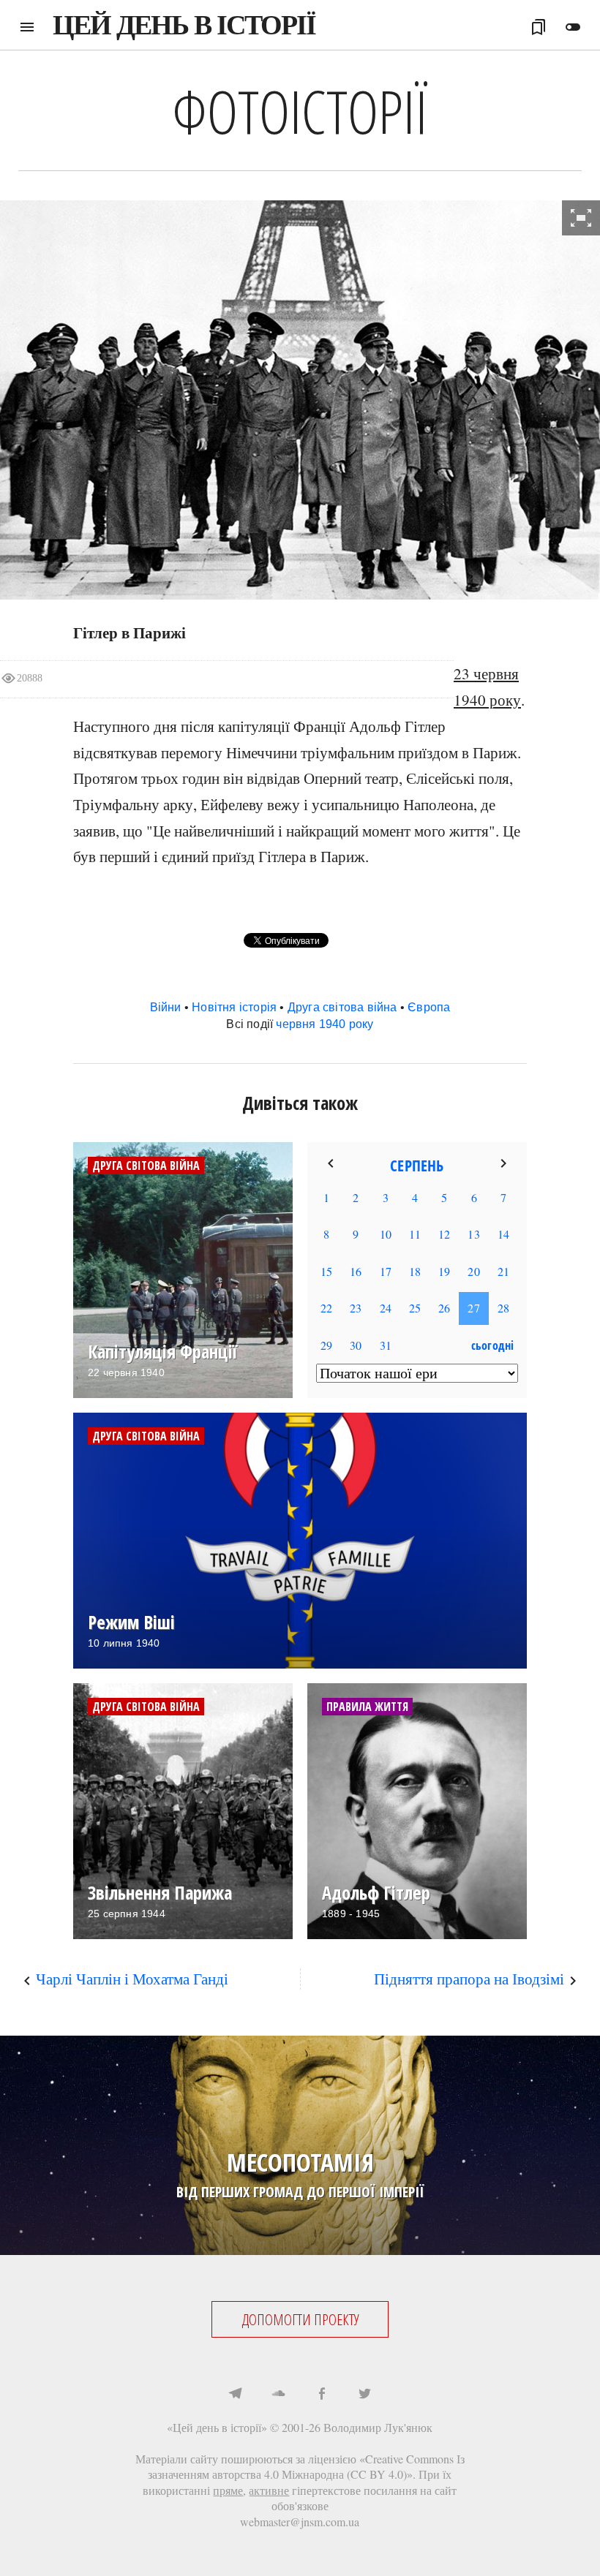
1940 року (487, 700)
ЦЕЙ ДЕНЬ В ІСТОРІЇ (184, 25)
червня (296, 1024)
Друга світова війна (342, 1007)
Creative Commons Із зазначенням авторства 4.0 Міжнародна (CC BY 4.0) (306, 2467)
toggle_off (573, 27)
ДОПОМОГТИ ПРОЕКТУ (300, 2319)
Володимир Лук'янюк (378, 2427)
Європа (429, 1007)
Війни (166, 1007)
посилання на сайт (410, 2490)
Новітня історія (234, 1007)
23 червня (486, 673)
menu (27, 27)
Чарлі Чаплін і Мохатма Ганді (132, 1979)
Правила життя (367, 1707)
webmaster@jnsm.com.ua (300, 2522)
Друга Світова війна (146, 1166)
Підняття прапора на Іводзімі (469, 1979)
